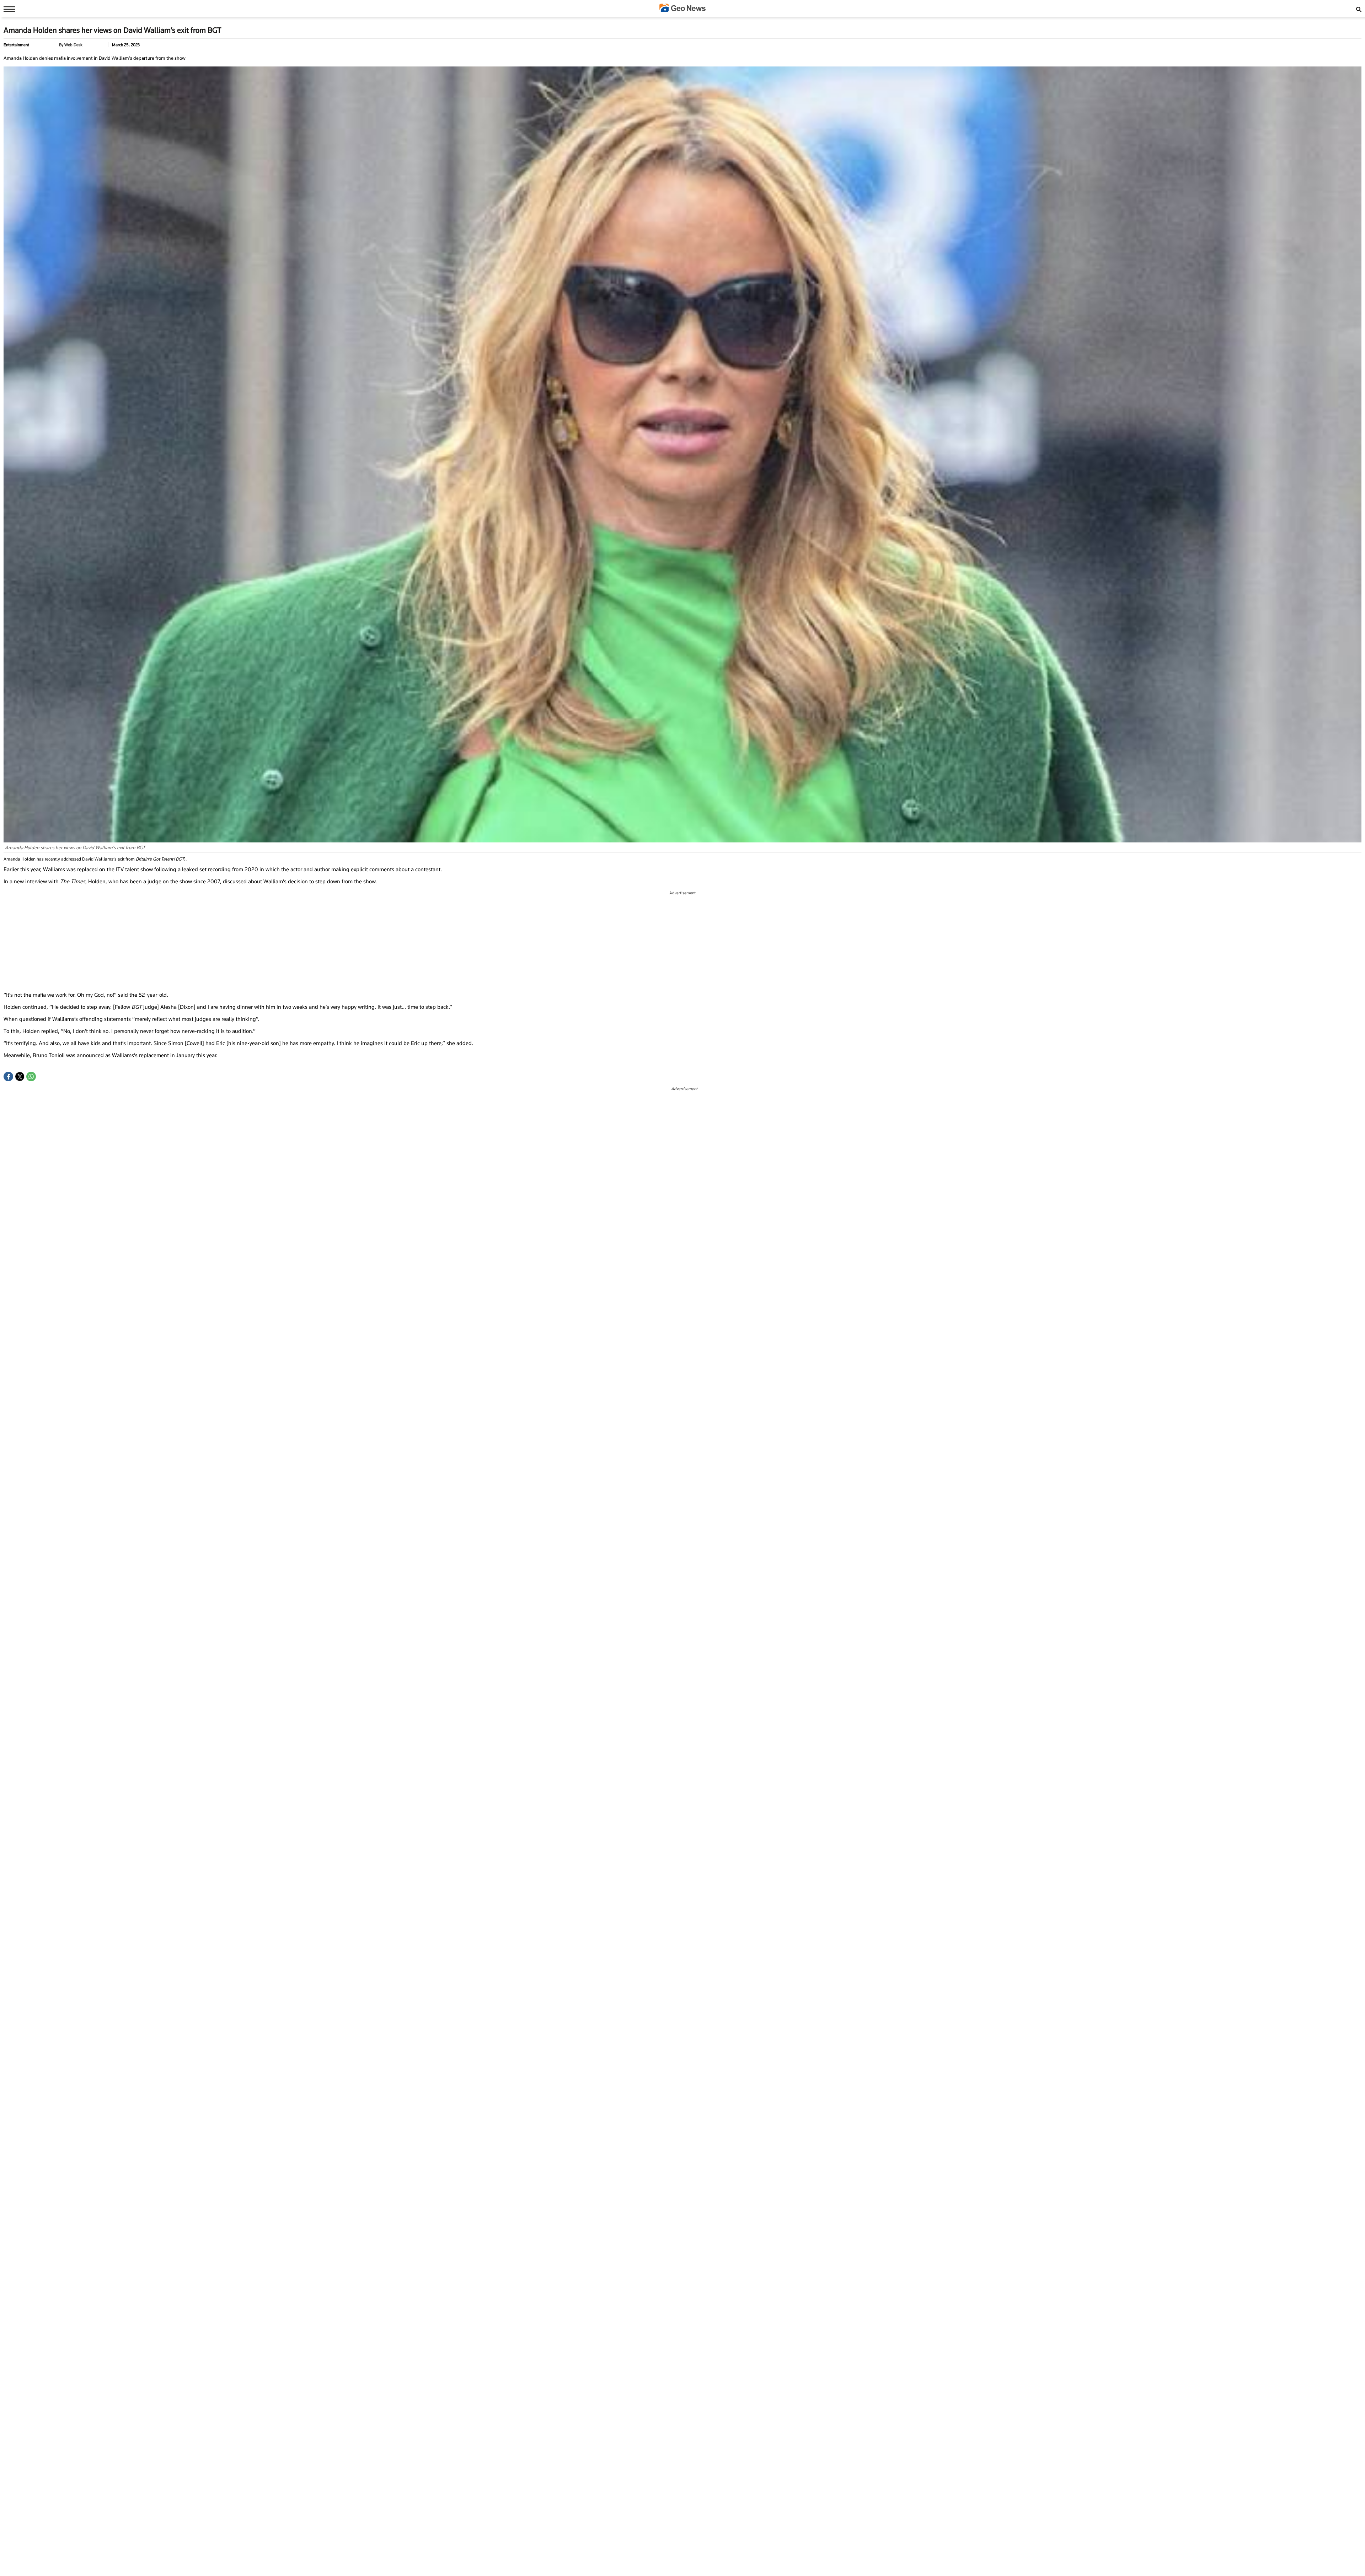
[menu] (7, 9)
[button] (8, 1077)
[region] (682, 941)
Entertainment (16, 45)
